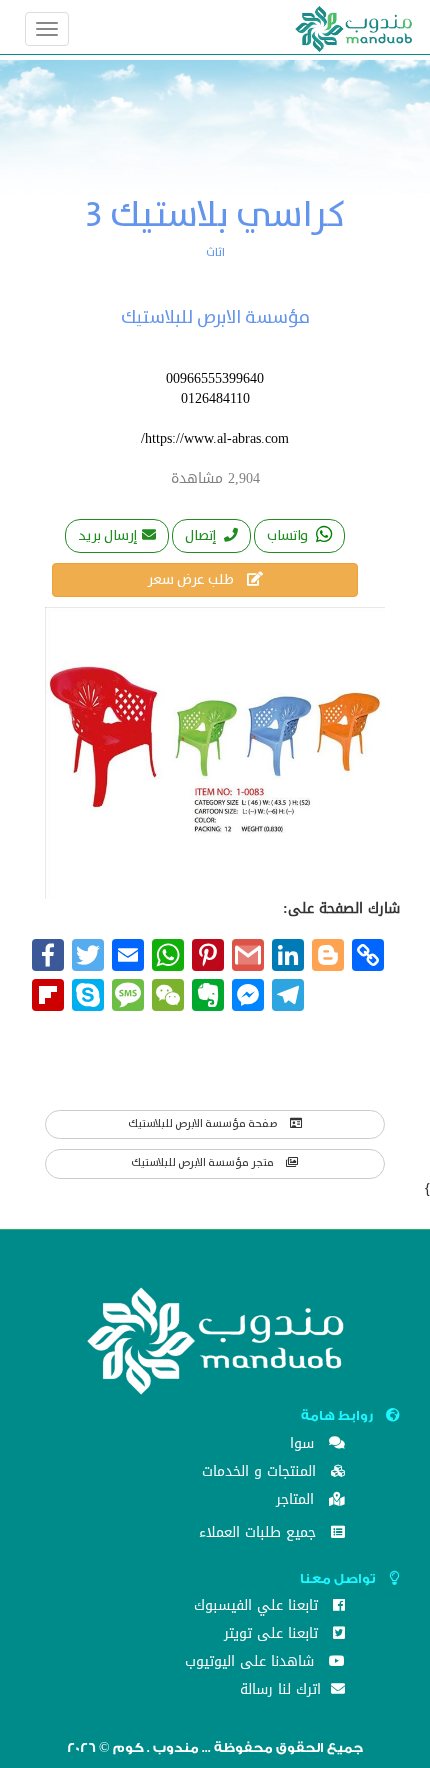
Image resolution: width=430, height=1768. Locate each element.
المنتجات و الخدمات (261, 1473)
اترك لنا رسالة (283, 1691)
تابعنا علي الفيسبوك (258, 1607)
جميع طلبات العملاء (260, 1534)
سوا (304, 1445)
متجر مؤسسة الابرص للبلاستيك (203, 1163)
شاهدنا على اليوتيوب (252, 1663)
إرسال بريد (107, 536)
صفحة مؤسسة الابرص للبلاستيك (204, 1124)
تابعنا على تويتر (273, 1635)
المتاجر (297, 1501)
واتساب (289, 536)
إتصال (202, 536)
